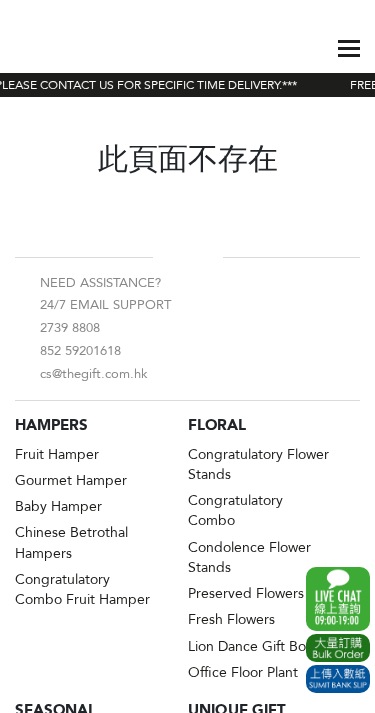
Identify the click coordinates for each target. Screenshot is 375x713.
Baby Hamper (58, 506)
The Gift (62, 48)
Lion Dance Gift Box (250, 646)
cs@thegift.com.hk (94, 374)
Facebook (172, 257)
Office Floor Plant (243, 672)
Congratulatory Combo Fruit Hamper (82, 589)
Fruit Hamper (57, 454)
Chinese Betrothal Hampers (71, 542)
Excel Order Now (338, 648)
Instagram (204, 257)
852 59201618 (80, 351)
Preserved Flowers (246, 593)
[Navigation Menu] (349, 48)
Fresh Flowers (231, 619)
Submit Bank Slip (338, 679)
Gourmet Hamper (71, 480)
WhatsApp (338, 599)
